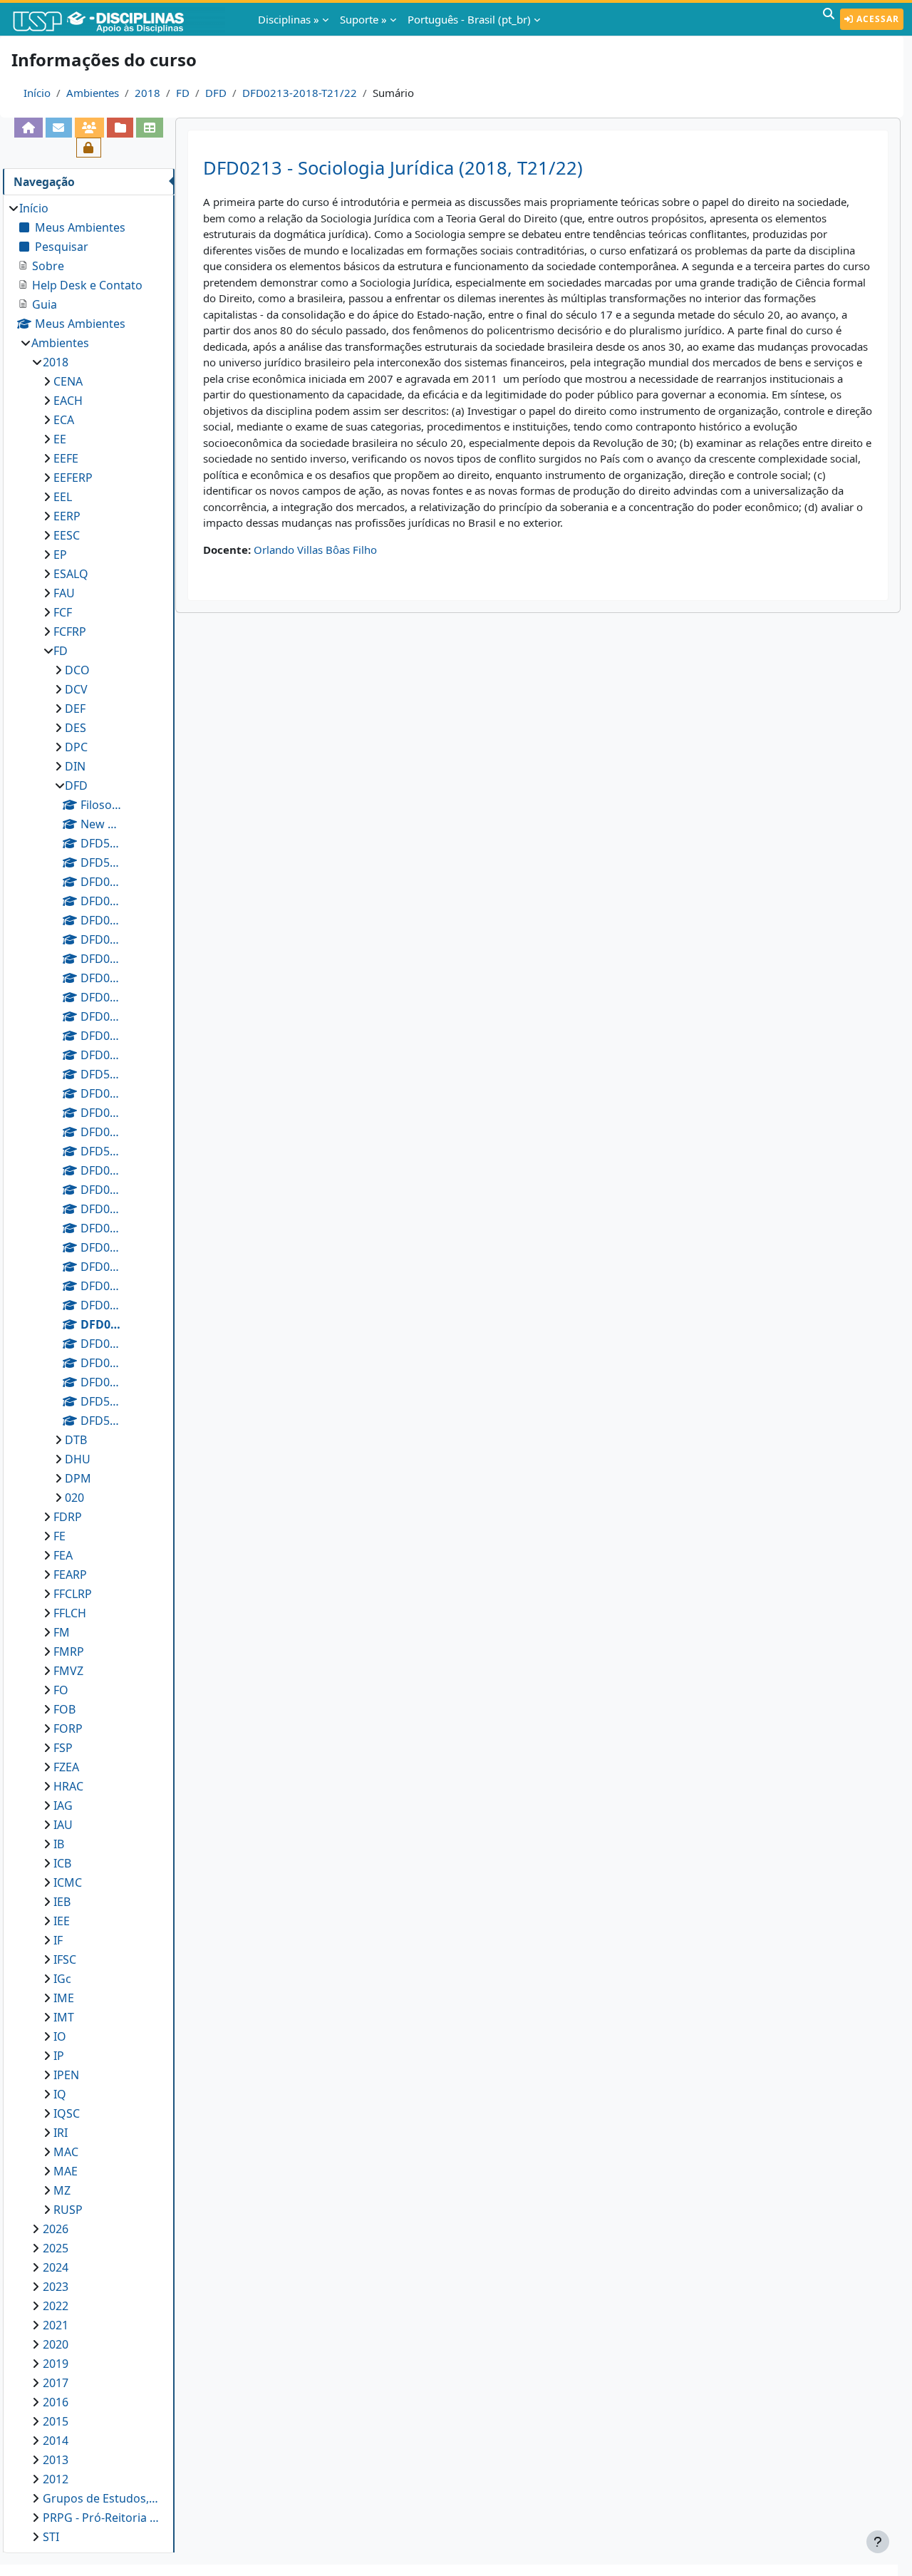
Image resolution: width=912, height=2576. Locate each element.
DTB (76, 1440)
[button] (829, 19)
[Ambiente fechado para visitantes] (89, 148)
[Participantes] (89, 128)
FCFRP (70, 632)
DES (76, 728)
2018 (147, 93)
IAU (63, 1825)
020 (74, 1498)
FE (59, 1536)
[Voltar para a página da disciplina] (28, 128)
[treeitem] (88, 1372)
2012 (56, 2479)
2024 (56, 2267)
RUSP (68, 2210)
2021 (56, 2325)
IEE (62, 1921)
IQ (60, 2094)
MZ (62, 2190)
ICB (62, 1863)
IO (60, 2036)
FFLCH (70, 1613)
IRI (61, 2133)
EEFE (66, 458)
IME (64, 1998)
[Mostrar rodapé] (878, 2542)
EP (60, 555)
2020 (56, 2344)
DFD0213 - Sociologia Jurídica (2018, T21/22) (393, 168)
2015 (56, 2421)
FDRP (68, 1517)
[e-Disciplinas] (120, 19)
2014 (56, 2441)
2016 (56, 2402)
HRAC (68, 1786)
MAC (66, 2152)
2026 (56, 2229)
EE (60, 439)
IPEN (66, 2075)
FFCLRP (73, 1594)
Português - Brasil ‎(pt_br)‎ (469, 19)
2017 (56, 2383)
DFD (216, 93)
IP (59, 2056)
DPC (76, 747)
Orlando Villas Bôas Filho (315, 550)
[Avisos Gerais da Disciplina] (59, 128)
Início (37, 93)
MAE (66, 2171)
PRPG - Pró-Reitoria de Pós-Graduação (102, 2518)
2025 (56, 2248)
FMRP (69, 1652)
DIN (75, 766)
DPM (78, 1478)
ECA (64, 420)
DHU (78, 1459)
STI (51, 2537)
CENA (68, 381)
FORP (68, 1729)
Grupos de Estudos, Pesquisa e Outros (102, 2498)
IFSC (65, 1959)
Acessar (876, 19)
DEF (75, 709)
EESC (67, 535)
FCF (63, 612)
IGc (62, 1979)
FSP (63, 1748)
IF (58, 1940)
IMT (64, 2017)
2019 (56, 2364)
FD (183, 93)
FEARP (70, 1575)
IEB (62, 1902)
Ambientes (93, 93)
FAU (64, 593)
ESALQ (71, 574)
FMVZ (68, 1671)
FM (62, 1632)
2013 (56, 2460)
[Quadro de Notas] (149, 128)
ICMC (68, 1882)
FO (61, 1690)
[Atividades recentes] (120, 128)
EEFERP (73, 478)
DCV (76, 689)
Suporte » (363, 19)
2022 (56, 2306)
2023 (56, 2287)
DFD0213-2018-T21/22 (300, 93)
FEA (63, 1555)
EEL (63, 497)
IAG (63, 1805)
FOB (64, 1709)
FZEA (66, 1767)
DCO (77, 670)
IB (59, 1844)
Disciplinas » (289, 19)
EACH (68, 401)
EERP (67, 516)
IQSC (67, 2113)
